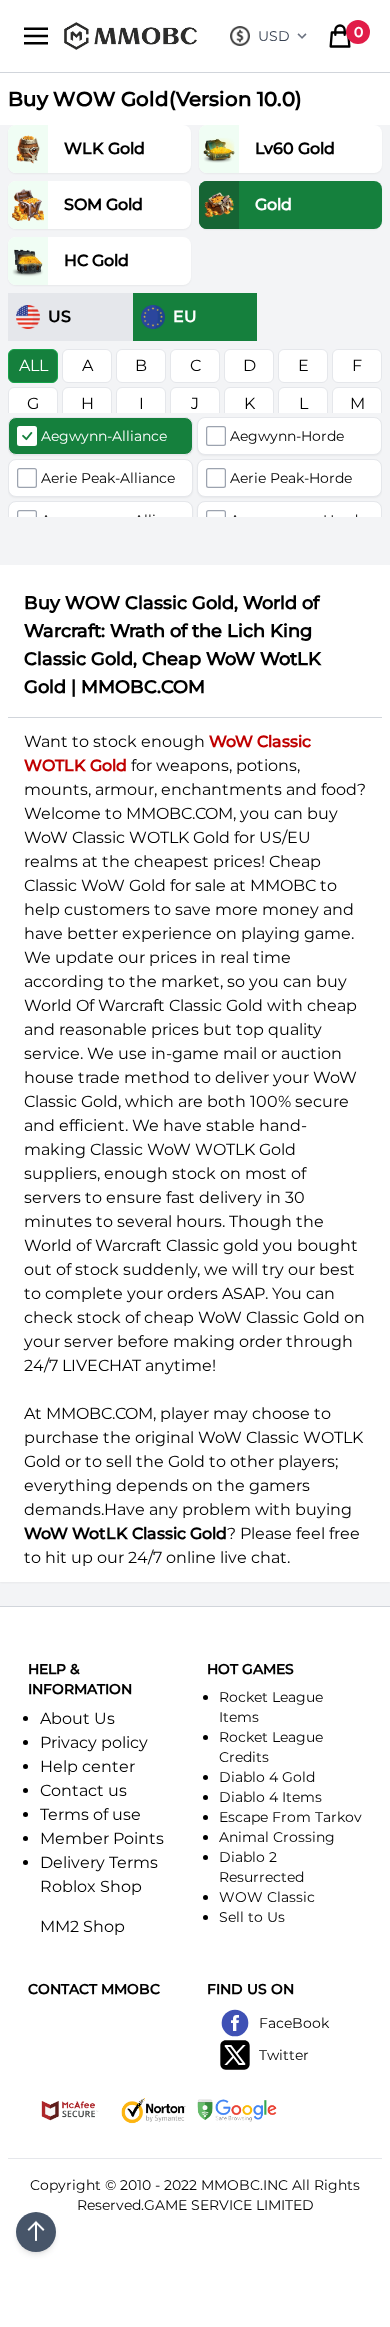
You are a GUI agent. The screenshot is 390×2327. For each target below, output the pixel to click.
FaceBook (294, 2023)
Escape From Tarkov (290, 1817)
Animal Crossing (277, 1837)
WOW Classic (267, 1897)
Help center (87, 1766)
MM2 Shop (82, 1926)
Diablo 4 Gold (267, 1777)
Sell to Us (252, 1917)
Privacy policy (94, 1742)
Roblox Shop (91, 1886)
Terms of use (90, 1814)
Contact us (83, 1790)
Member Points (102, 1838)
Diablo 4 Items (270, 1797)
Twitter (284, 2055)
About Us (77, 1718)
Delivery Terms (99, 1862)
